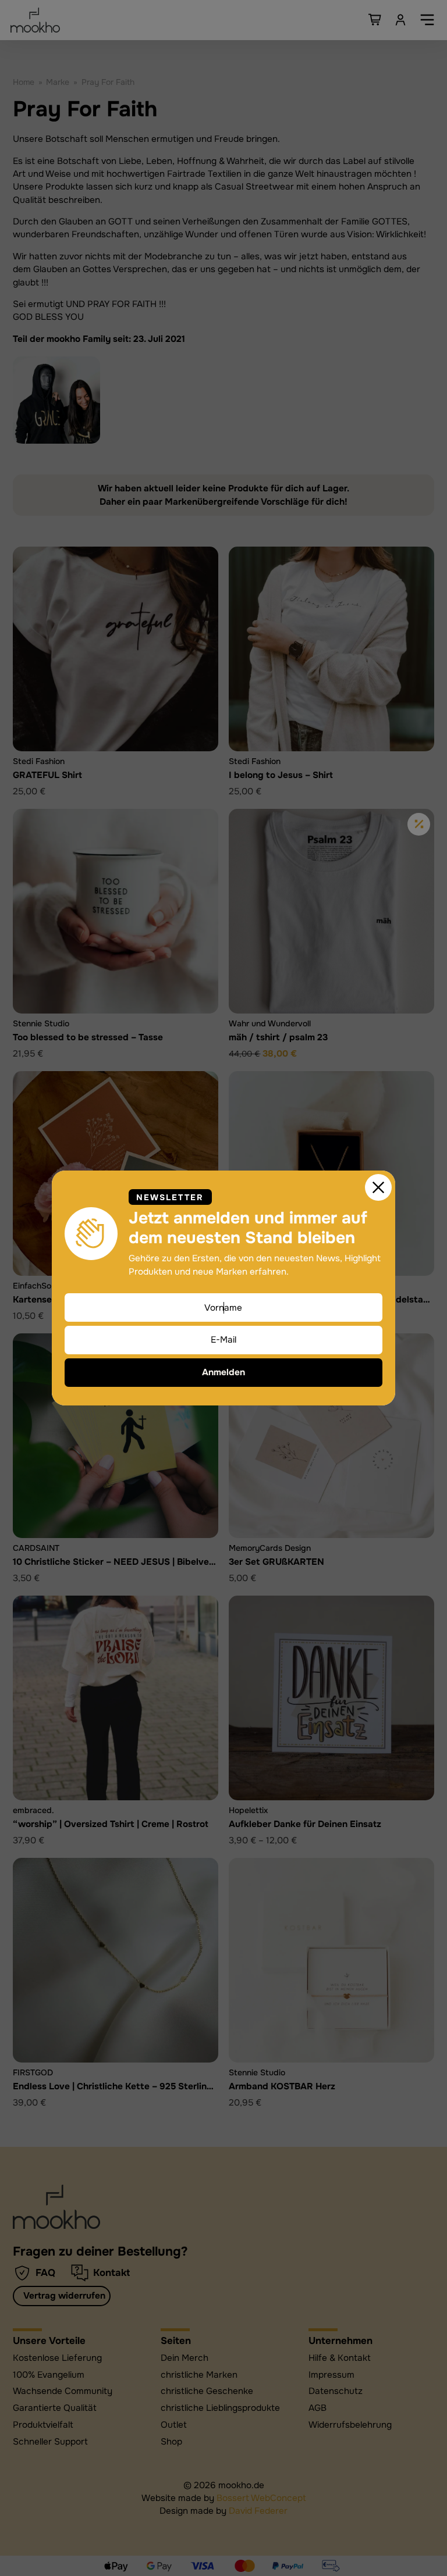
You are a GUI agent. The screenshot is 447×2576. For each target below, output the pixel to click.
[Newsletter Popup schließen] (378, 1187)
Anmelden (223, 1372)
